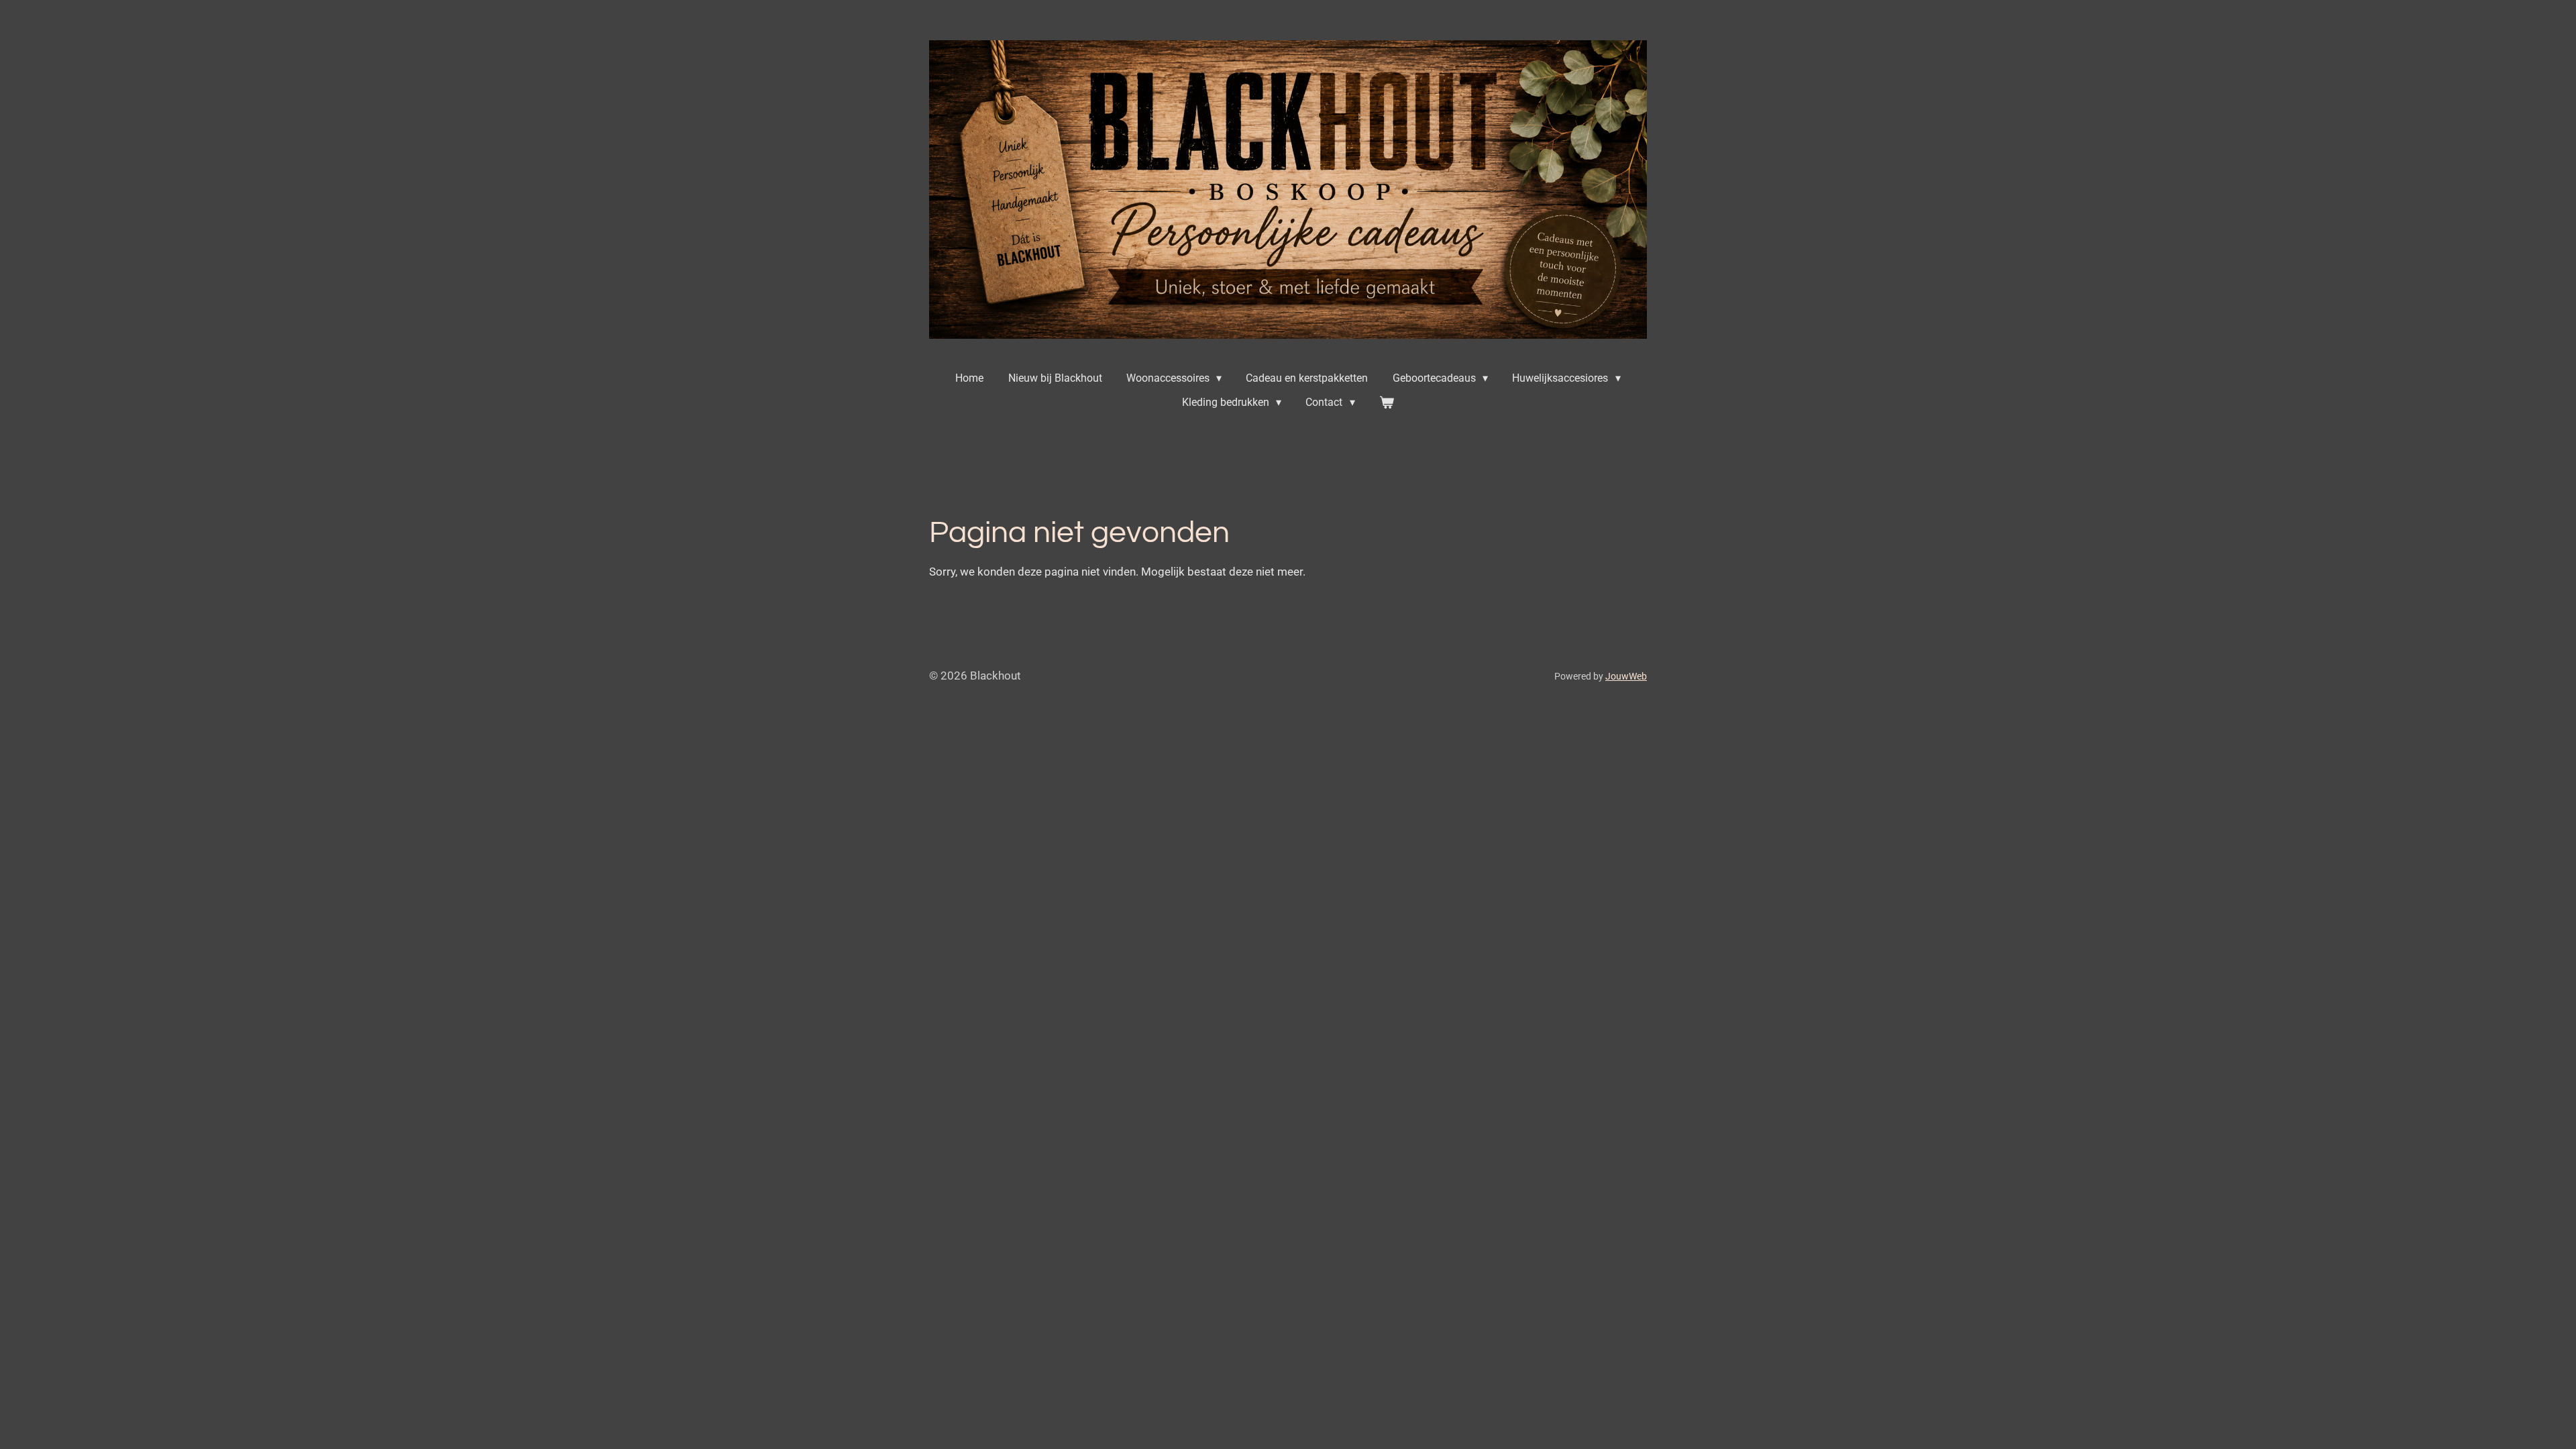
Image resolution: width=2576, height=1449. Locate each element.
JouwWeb (1626, 676)
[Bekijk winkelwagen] (1387, 402)
